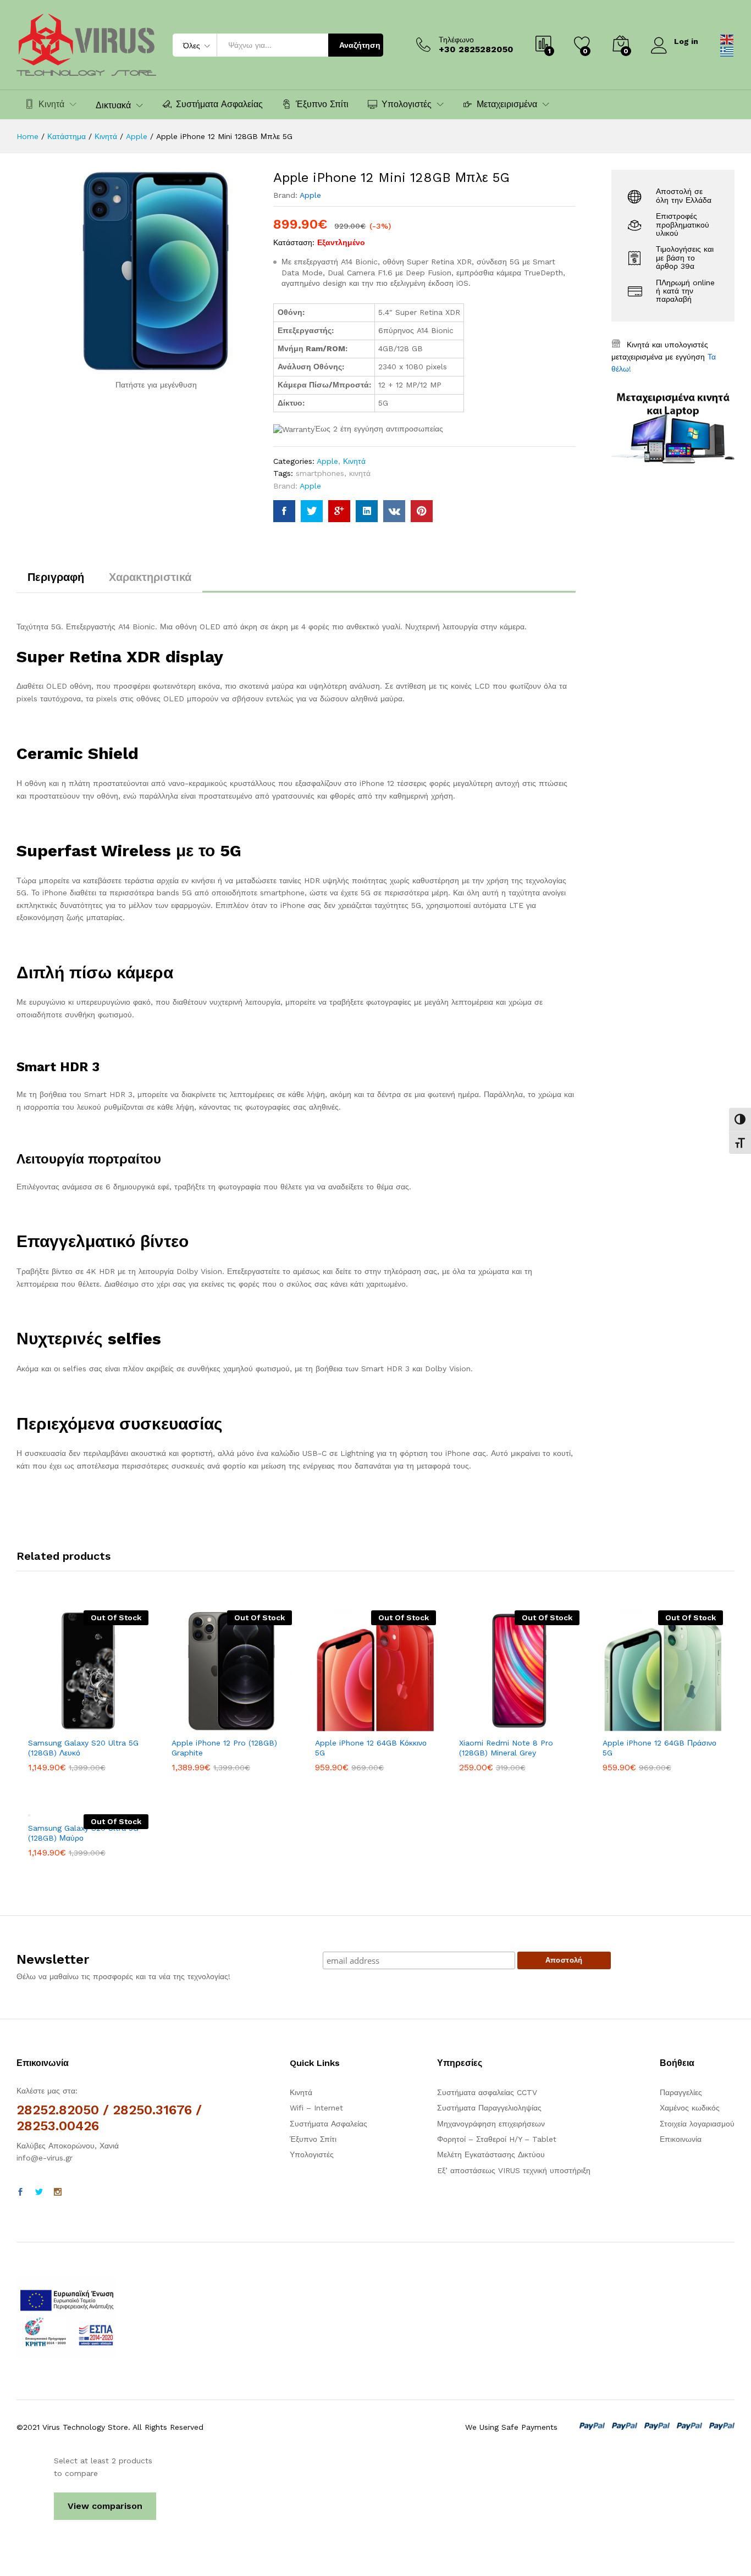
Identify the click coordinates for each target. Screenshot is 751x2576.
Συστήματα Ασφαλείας (219, 104)
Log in (686, 41)
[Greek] (727, 51)
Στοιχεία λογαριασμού (697, 2124)
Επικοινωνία (681, 2139)
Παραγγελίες (681, 2092)
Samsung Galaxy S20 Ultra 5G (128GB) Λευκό (83, 1748)
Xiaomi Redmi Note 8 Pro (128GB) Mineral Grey (506, 1748)
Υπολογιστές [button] (407, 104)
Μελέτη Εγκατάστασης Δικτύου (491, 2154)
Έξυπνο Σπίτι (322, 104)
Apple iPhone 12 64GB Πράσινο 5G (659, 1748)
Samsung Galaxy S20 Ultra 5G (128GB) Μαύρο (83, 1833)
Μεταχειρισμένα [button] (507, 104)
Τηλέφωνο (456, 40)
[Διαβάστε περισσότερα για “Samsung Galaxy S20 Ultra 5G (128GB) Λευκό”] (51, 1725)
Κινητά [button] (51, 104)
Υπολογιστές (312, 2154)
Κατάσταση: (294, 242)
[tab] (56, 582)
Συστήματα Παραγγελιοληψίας (489, 2108)
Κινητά (354, 461)
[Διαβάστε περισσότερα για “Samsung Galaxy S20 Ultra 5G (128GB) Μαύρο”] (51, 1810)
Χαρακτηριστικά (150, 577)
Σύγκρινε (126, 1725)
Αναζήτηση (360, 45)
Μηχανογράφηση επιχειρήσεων (491, 2124)
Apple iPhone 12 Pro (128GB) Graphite (224, 1748)
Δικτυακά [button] (113, 106)
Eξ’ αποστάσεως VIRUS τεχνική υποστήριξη (514, 2170)
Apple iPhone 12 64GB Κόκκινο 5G (371, 1748)
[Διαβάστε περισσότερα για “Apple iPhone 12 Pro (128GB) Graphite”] (194, 1725)
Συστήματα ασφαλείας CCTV (487, 2092)
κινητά (360, 473)
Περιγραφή (56, 577)
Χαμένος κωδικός (690, 2108)
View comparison (105, 2506)
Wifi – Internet (316, 2108)
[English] (727, 38)
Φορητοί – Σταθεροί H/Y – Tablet (497, 2139)
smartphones (320, 473)
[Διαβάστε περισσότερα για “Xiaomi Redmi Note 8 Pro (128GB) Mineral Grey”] (481, 1725)
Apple (310, 195)
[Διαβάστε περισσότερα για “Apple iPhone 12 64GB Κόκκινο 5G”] (338, 1725)
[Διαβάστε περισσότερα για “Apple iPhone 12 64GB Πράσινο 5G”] (625, 1725)
